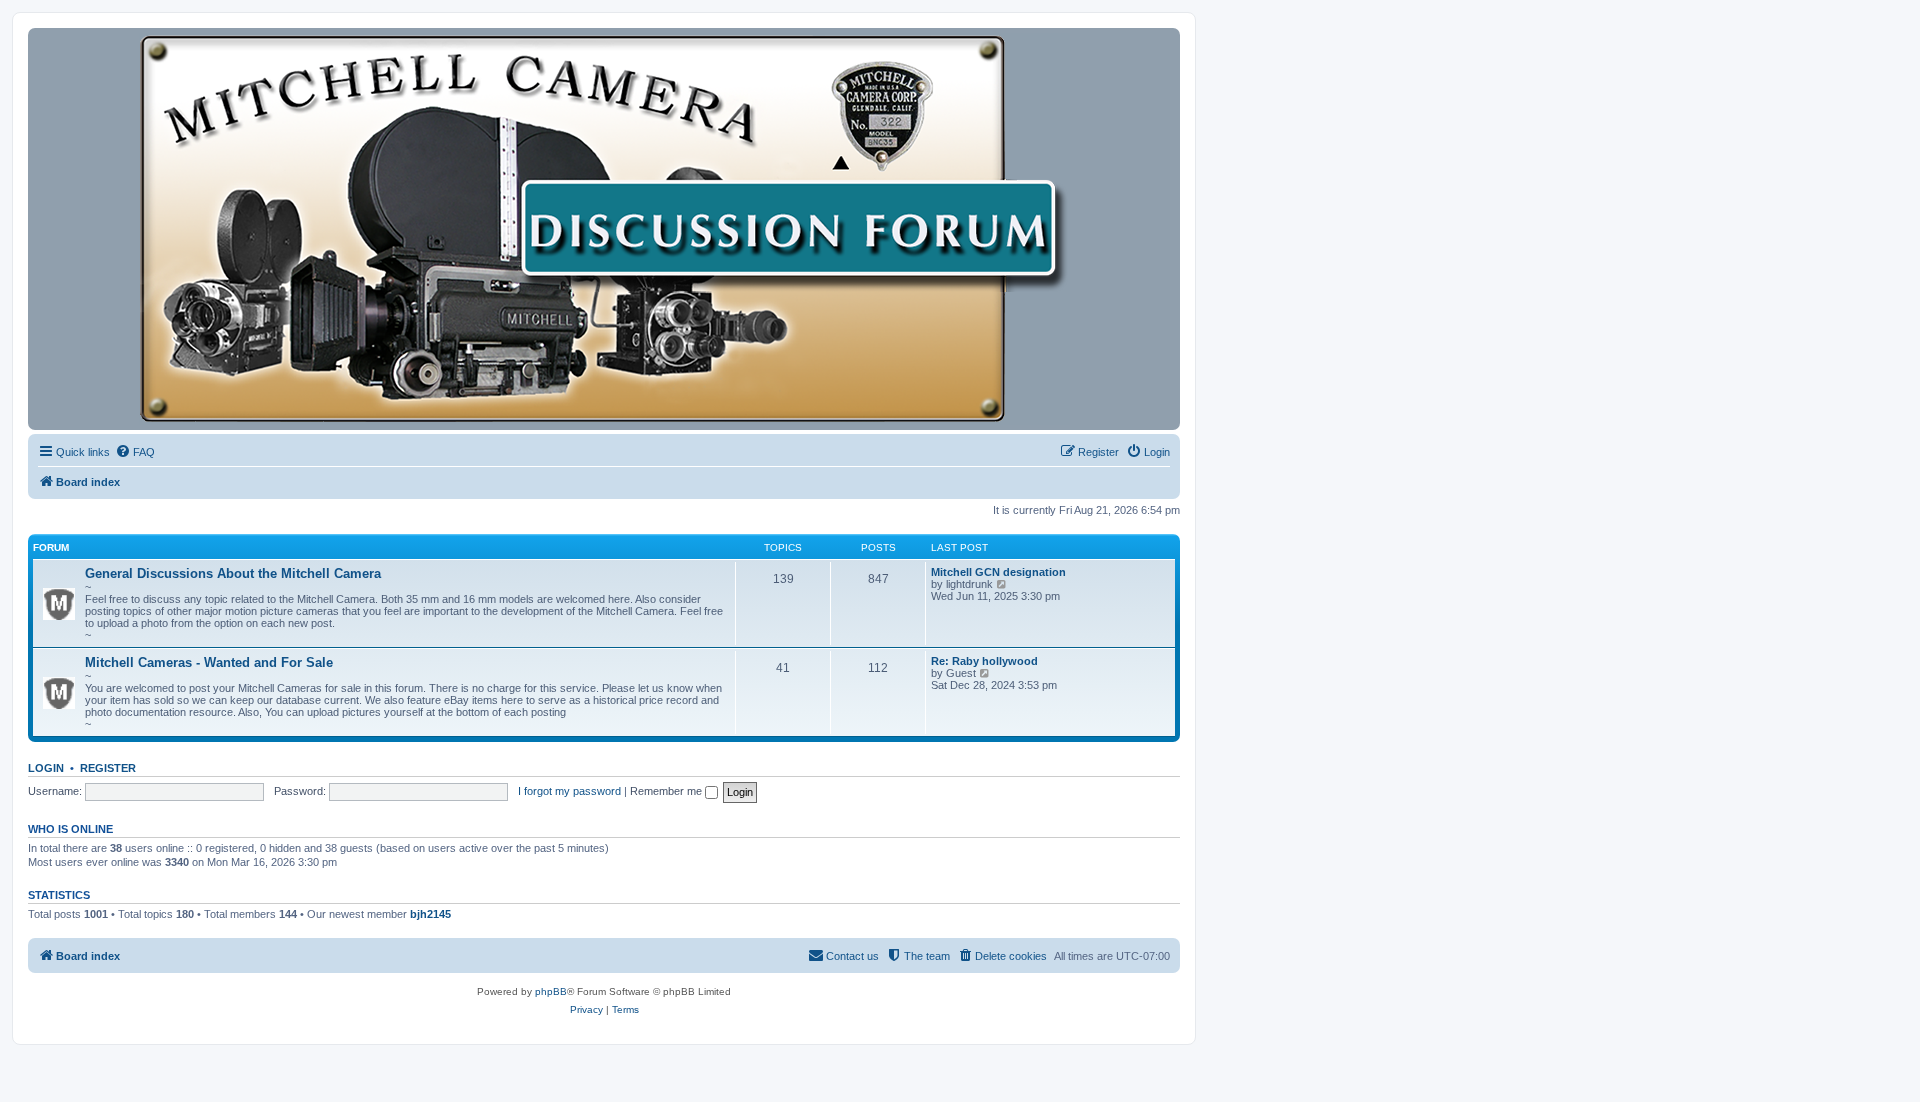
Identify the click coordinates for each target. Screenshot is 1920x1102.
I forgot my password (569, 791)
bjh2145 (430, 914)
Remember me (667, 791)
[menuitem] (135, 452)
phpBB (551, 991)
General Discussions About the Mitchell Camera (233, 573)
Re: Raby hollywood (984, 661)
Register (108, 768)
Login (46, 768)
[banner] (604, 229)
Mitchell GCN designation (998, 572)
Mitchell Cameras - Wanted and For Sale (209, 662)
